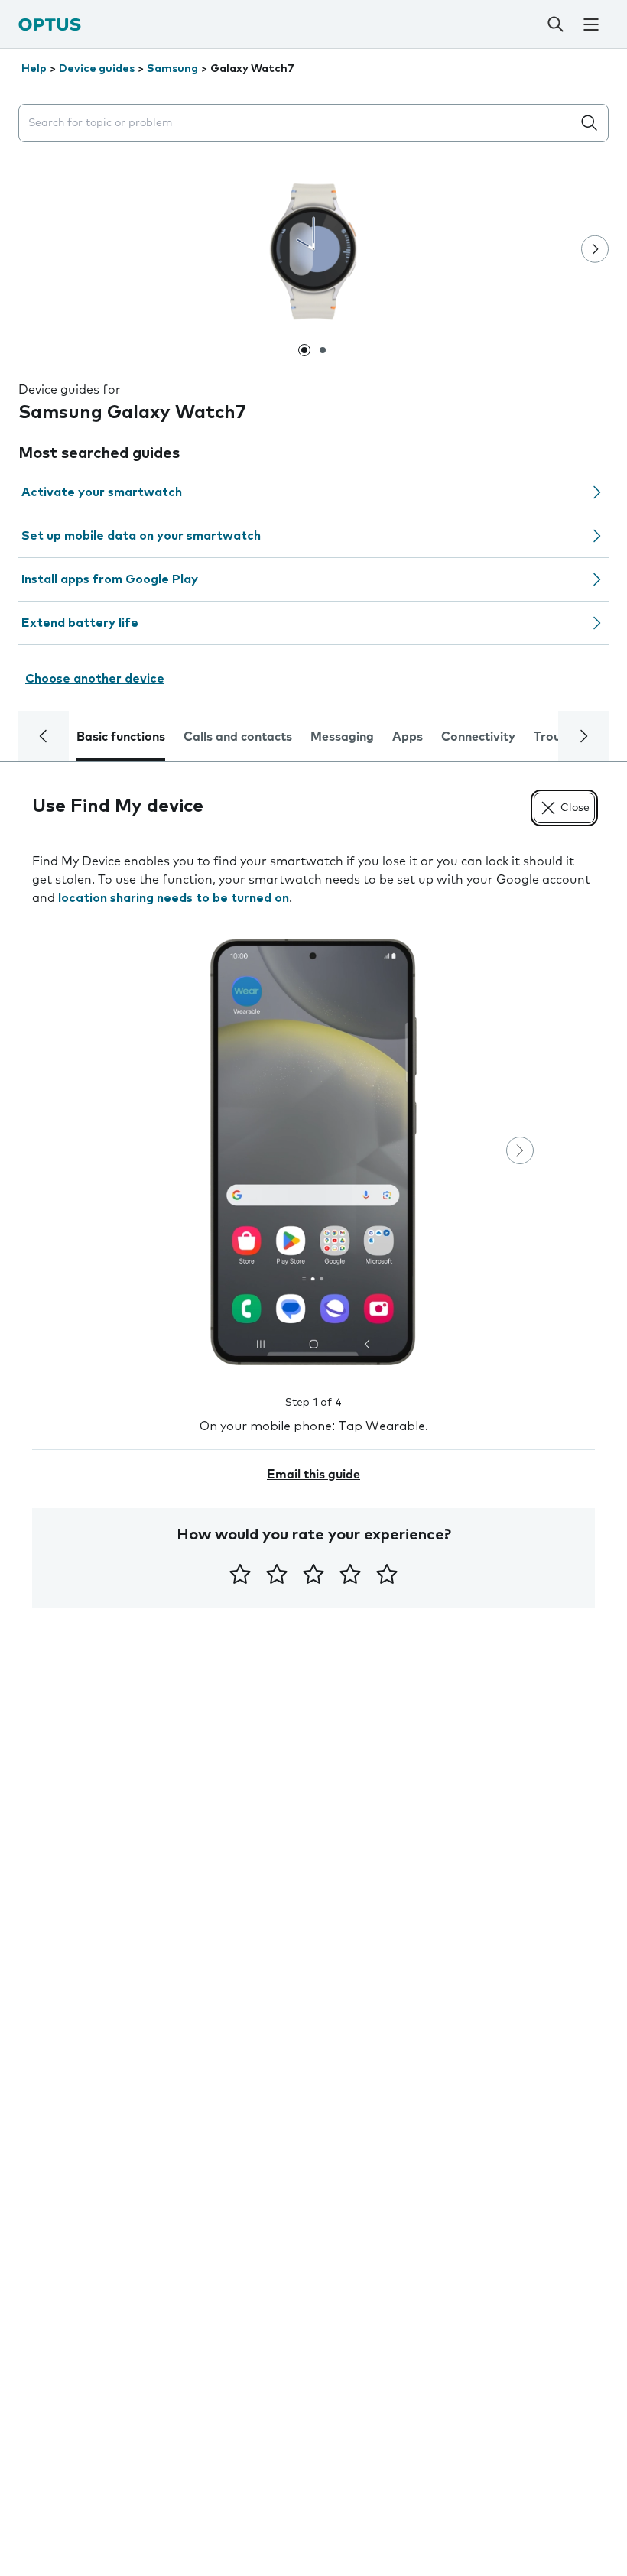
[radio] (240, 1574)
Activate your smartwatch (102, 492)
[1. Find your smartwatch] (313, 1152)
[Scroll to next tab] (583, 736)
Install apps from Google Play (110, 579)
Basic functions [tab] (121, 737)
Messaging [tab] (342, 737)
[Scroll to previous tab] (44, 736)
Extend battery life (80, 623)
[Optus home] (50, 24)
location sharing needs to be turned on (174, 898)
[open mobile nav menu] (591, 24)
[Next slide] (595, 249)
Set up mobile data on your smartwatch (141, 536)
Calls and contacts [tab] (238, 737)
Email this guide (313, 1475)
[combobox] (298, 123)
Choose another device (95, 679)
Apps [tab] (408, 737)
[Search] (556, 24)
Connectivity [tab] (478, 737)
